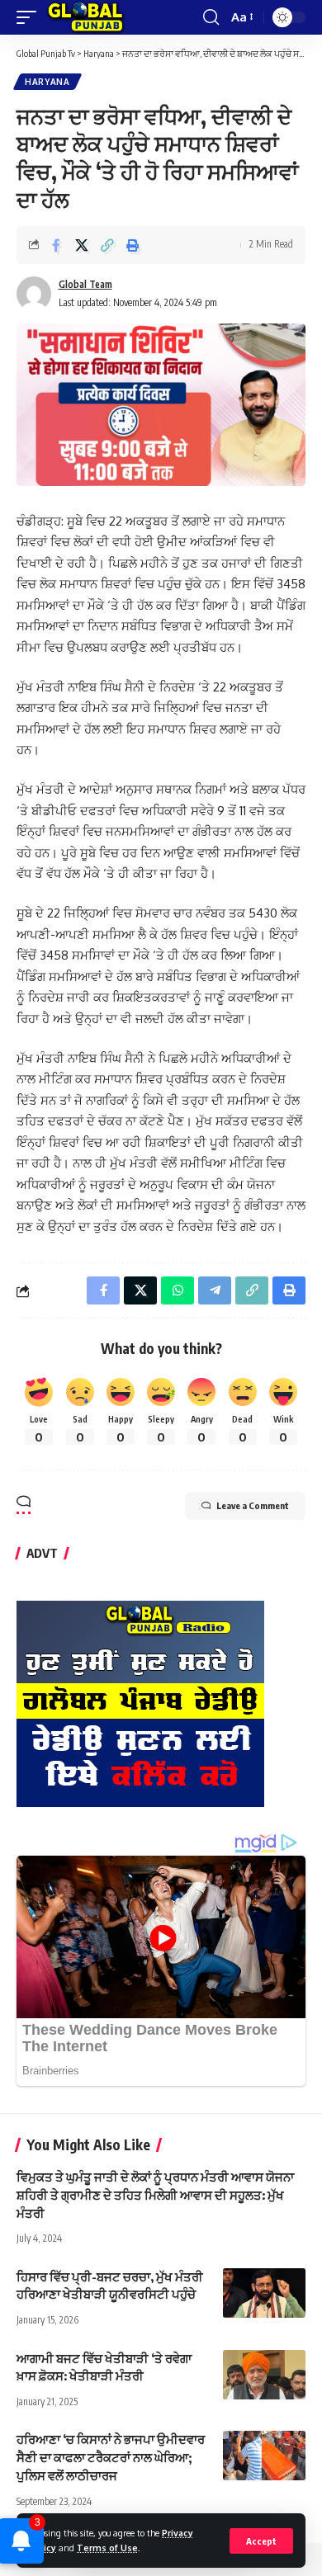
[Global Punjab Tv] (85, 17)
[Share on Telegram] (215, 1290)
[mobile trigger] (31, 17)
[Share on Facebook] (56, 245)
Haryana (47, 82)
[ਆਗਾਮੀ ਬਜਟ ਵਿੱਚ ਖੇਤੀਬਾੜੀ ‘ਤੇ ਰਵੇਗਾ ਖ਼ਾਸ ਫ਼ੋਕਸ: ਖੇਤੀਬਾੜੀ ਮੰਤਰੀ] (264, 2375)
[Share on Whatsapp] (178, 1290)
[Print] (133, 245)
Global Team (85, 284)
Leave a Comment (253, 1505)
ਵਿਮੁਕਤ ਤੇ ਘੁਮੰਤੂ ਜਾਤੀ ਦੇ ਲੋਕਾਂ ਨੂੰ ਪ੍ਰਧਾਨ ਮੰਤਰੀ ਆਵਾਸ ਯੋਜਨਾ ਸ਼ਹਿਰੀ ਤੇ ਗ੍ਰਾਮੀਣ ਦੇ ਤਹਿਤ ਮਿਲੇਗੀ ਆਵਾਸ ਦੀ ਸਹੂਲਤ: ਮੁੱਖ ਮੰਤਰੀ (155, 2195)
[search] (211, 17)
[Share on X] (82, 245)
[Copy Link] (107, 245)
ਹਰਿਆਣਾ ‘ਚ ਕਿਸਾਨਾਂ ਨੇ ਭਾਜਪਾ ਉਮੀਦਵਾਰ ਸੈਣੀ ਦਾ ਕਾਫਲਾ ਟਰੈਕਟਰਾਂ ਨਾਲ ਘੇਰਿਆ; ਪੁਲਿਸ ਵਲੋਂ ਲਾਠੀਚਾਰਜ (111, 2457)
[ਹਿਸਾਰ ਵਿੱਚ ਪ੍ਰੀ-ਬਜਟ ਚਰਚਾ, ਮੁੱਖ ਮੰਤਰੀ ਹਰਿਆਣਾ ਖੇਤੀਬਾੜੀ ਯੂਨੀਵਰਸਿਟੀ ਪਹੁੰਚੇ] (264, 2293)
